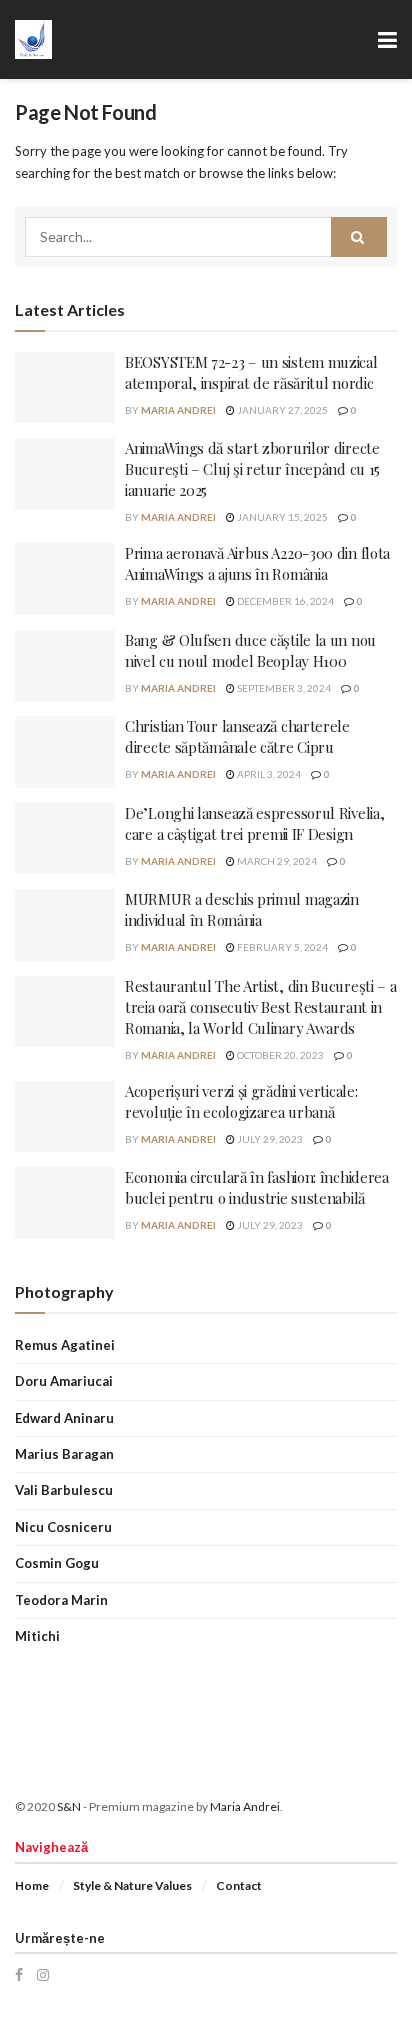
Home (32, 1885)
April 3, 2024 (268, 774)
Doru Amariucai (64, 1381)
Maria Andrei (178, 410)
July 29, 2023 (269, 1139)
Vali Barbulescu (64, 1490)
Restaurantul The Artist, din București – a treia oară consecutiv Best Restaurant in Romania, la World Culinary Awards (260, 1007)
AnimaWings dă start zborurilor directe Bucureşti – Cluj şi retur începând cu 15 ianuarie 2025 (252, 469)
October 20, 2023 (279, 1055)
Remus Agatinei (65, 1345)
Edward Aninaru (64, 1418)
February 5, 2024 (281, 947)
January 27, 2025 (281, 410)
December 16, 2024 (284, 601)
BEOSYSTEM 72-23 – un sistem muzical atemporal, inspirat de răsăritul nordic (251, 372)
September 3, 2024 (283, 688)
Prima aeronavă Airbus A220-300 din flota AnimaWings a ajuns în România (257, 563)
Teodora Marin (61, 1600)
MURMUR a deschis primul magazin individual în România (242, 909)
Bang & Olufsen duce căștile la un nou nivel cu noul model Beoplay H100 (250, 650)
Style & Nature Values (132, 1885)
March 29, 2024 (276, 861)
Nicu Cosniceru (63, 1527)
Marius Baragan (64, 1454)
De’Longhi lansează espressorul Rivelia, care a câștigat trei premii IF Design (254, 823)
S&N (69, 1806)
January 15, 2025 (281, 517)
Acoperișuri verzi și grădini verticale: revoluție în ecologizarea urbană (241, 1101)
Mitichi (37, 1636)
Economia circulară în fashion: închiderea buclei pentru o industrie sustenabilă (257, 1187)
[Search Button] (359, 237)
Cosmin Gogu (57, 1563)
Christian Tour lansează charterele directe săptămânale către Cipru (237, 736)
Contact (239, 1885)
